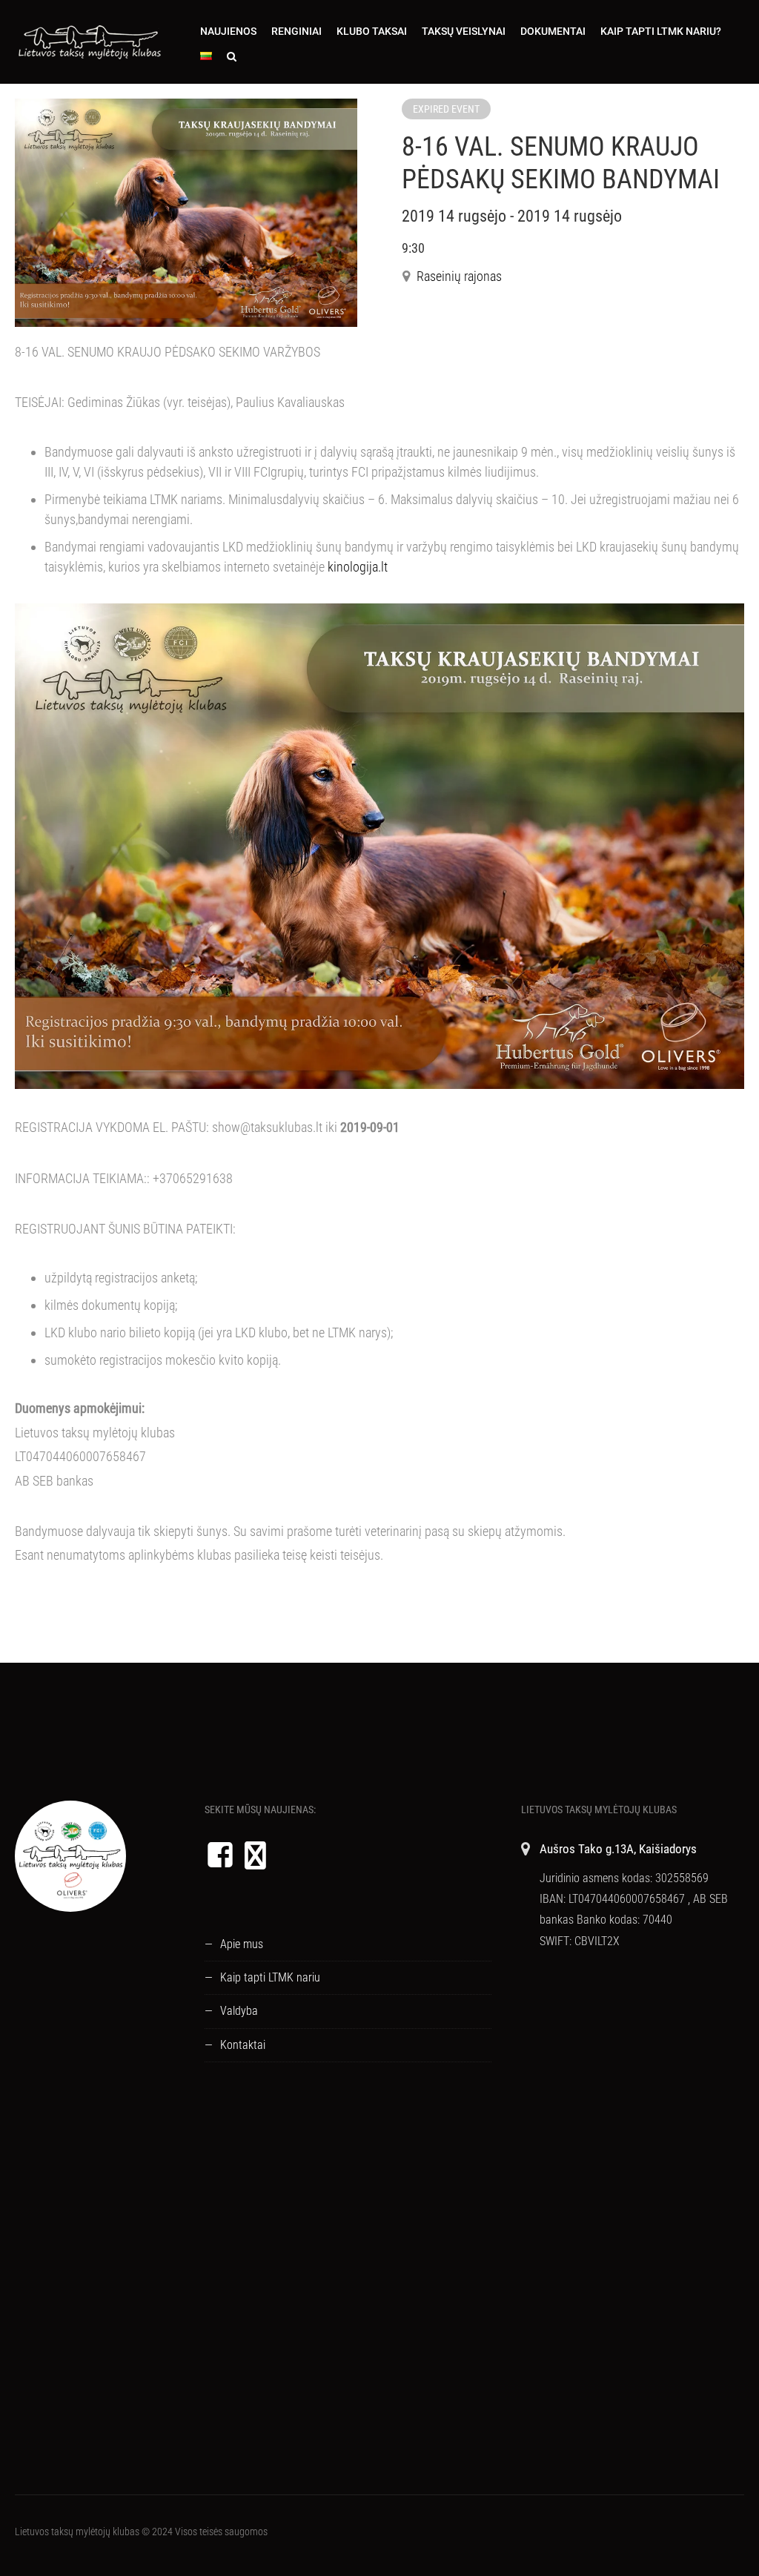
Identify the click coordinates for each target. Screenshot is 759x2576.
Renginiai (296, 31)
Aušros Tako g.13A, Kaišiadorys (618, 1849)
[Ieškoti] (232, 56)
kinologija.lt (358, 567)
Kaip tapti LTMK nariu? (661, 31)
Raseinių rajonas (459, 276)
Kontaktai (243, 2045)
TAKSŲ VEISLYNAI (464, 31)
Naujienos (228, 31)
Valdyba (239, 2011)
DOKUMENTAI (553, 31)
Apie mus (242, 1944)
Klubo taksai (372, 31)
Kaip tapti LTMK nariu (270, 1977)
